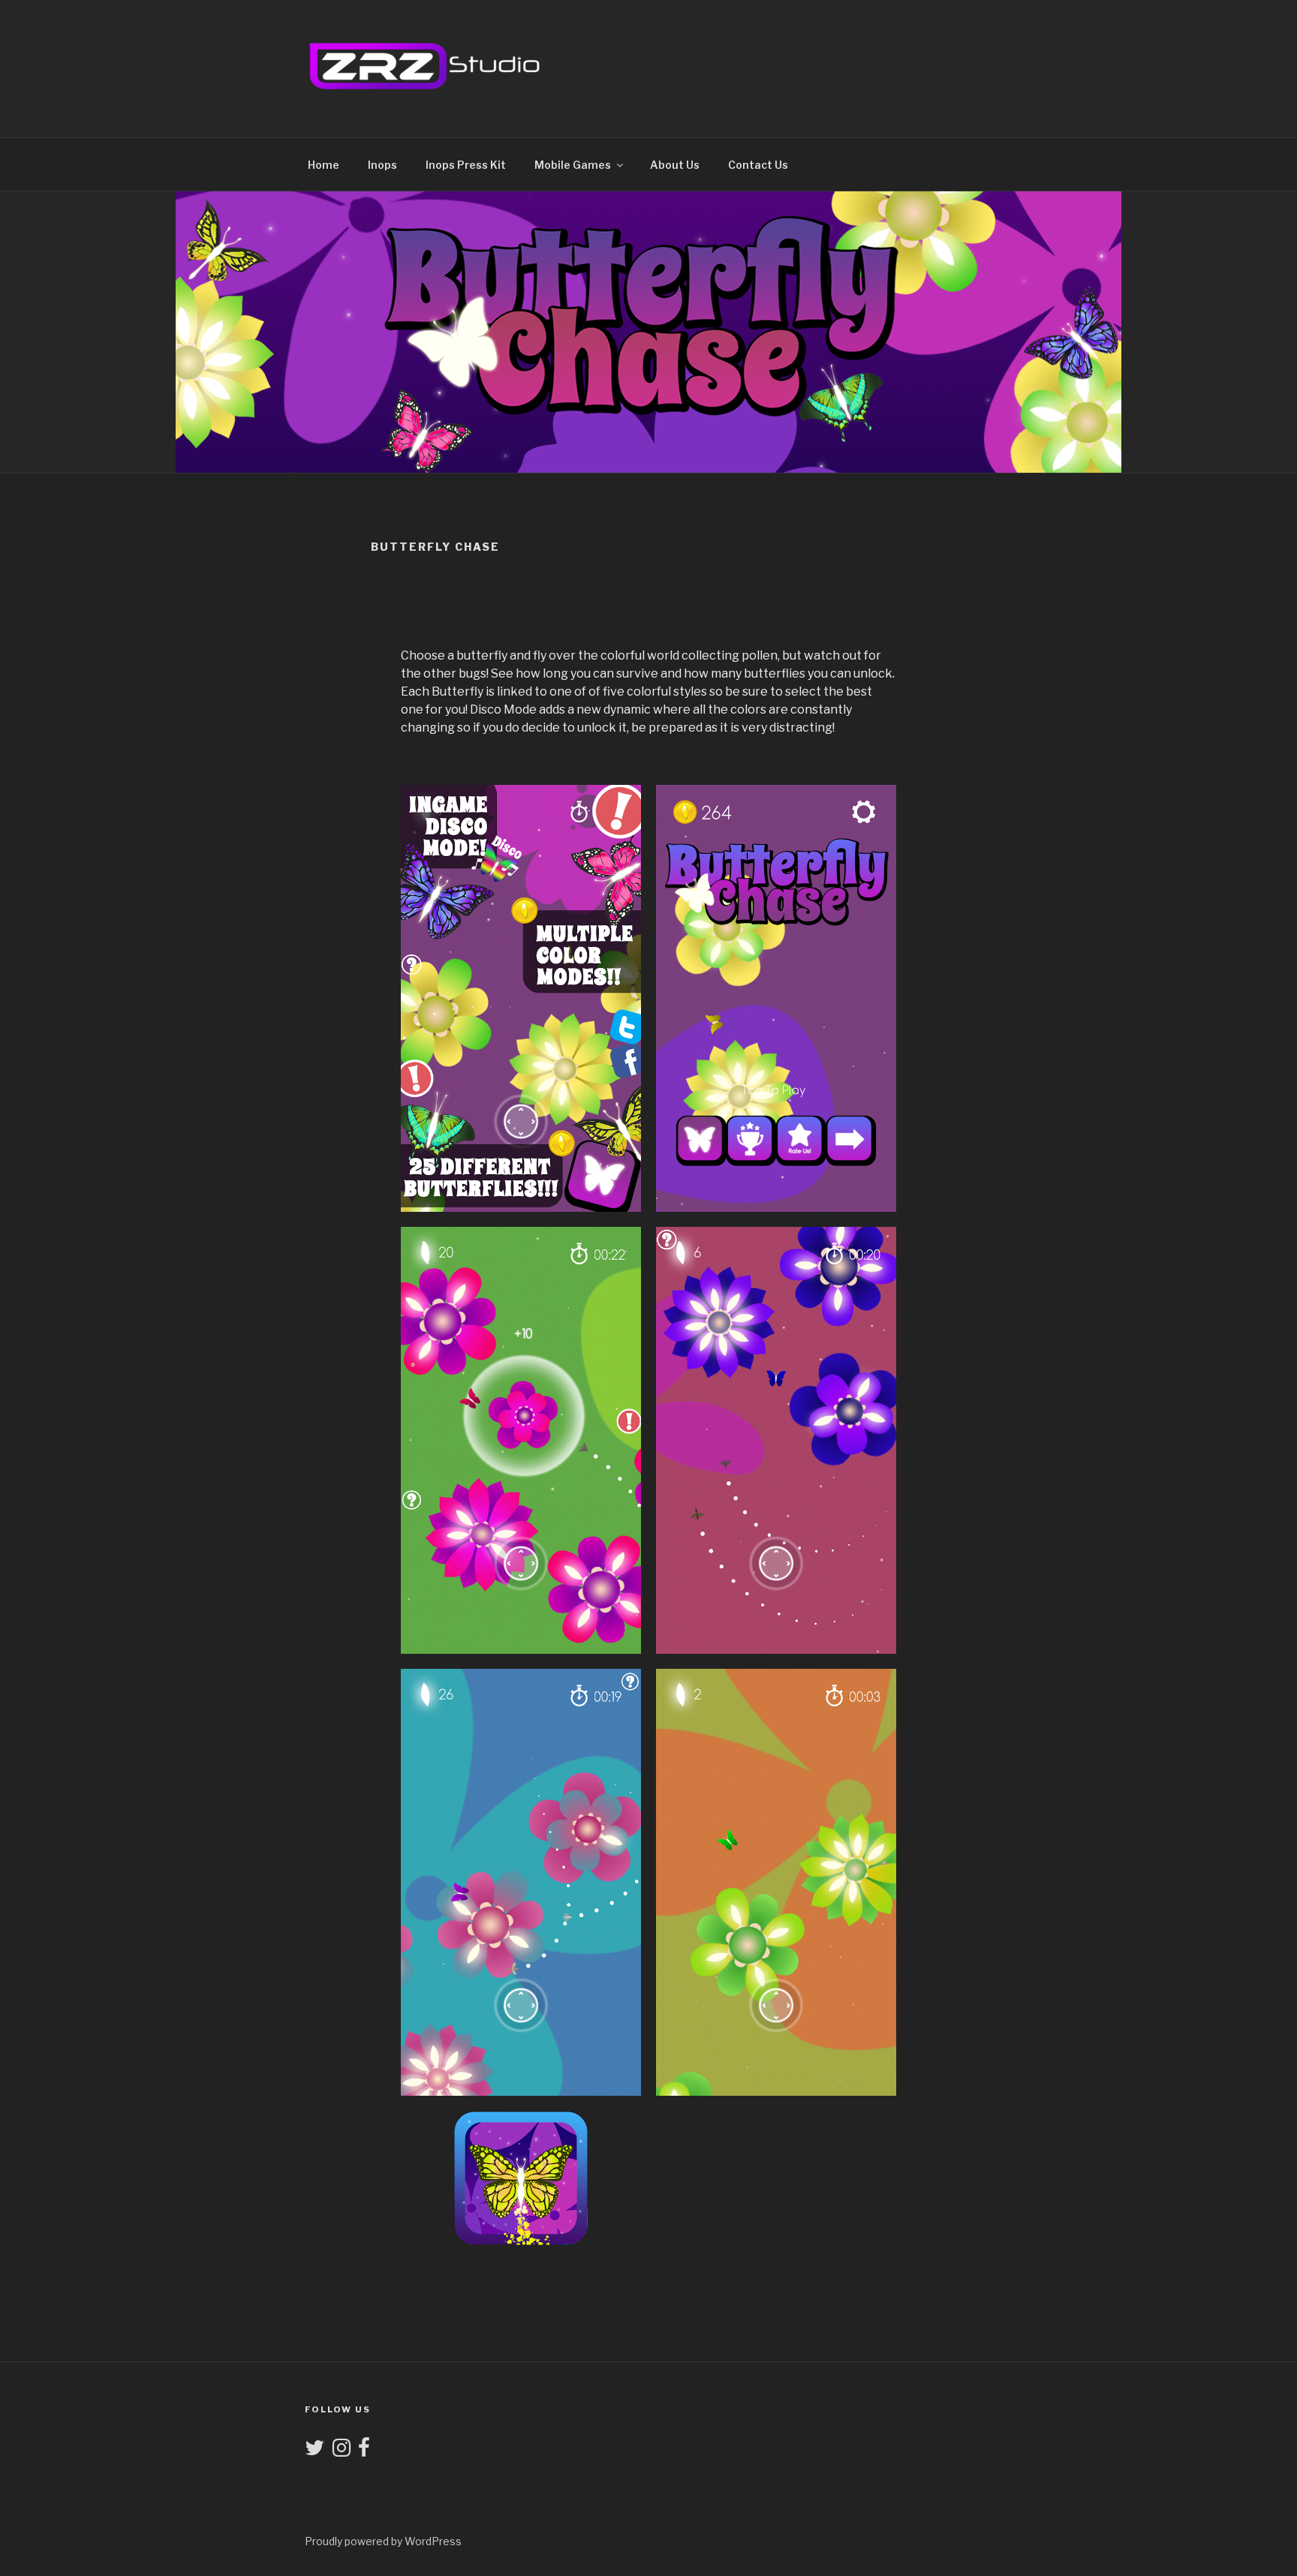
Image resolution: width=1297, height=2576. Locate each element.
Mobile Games (573, 165)
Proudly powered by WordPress (383, 2541)
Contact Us (758, 165)
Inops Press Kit (466, 165)
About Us (675, 165)
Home (323, 165)
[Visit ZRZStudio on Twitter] (314, 2451)
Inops (382, 165)
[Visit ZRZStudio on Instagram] (342, 2451)
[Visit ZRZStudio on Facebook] (364, 2451)
